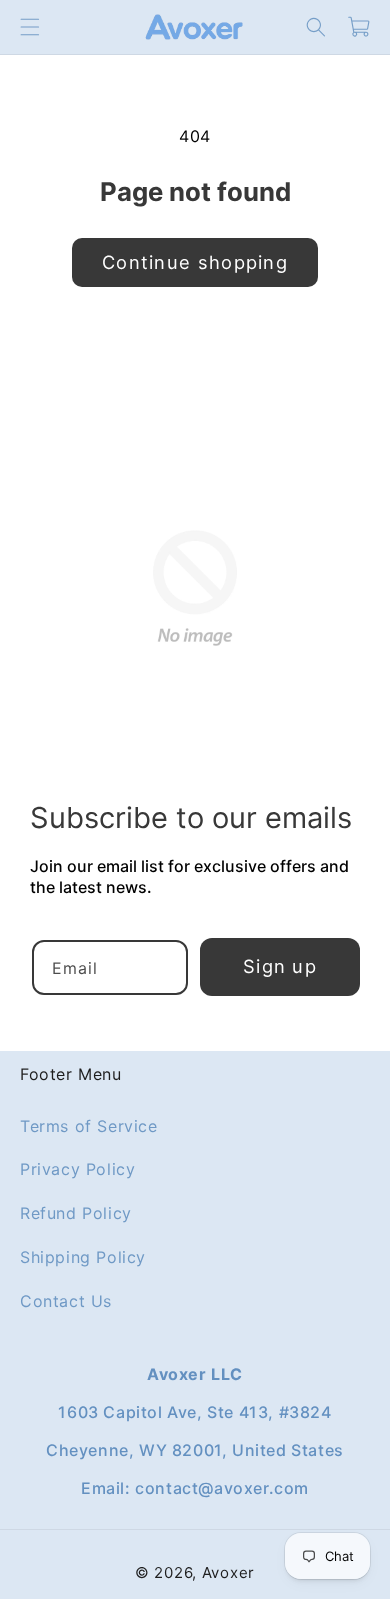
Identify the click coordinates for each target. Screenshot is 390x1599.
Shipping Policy (83, 1257)
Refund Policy (76, 1213)
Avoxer (228, 1572)
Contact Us (66, 1301)
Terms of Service (89, 1125)
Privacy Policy (77, 1169)
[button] (30, 27)
